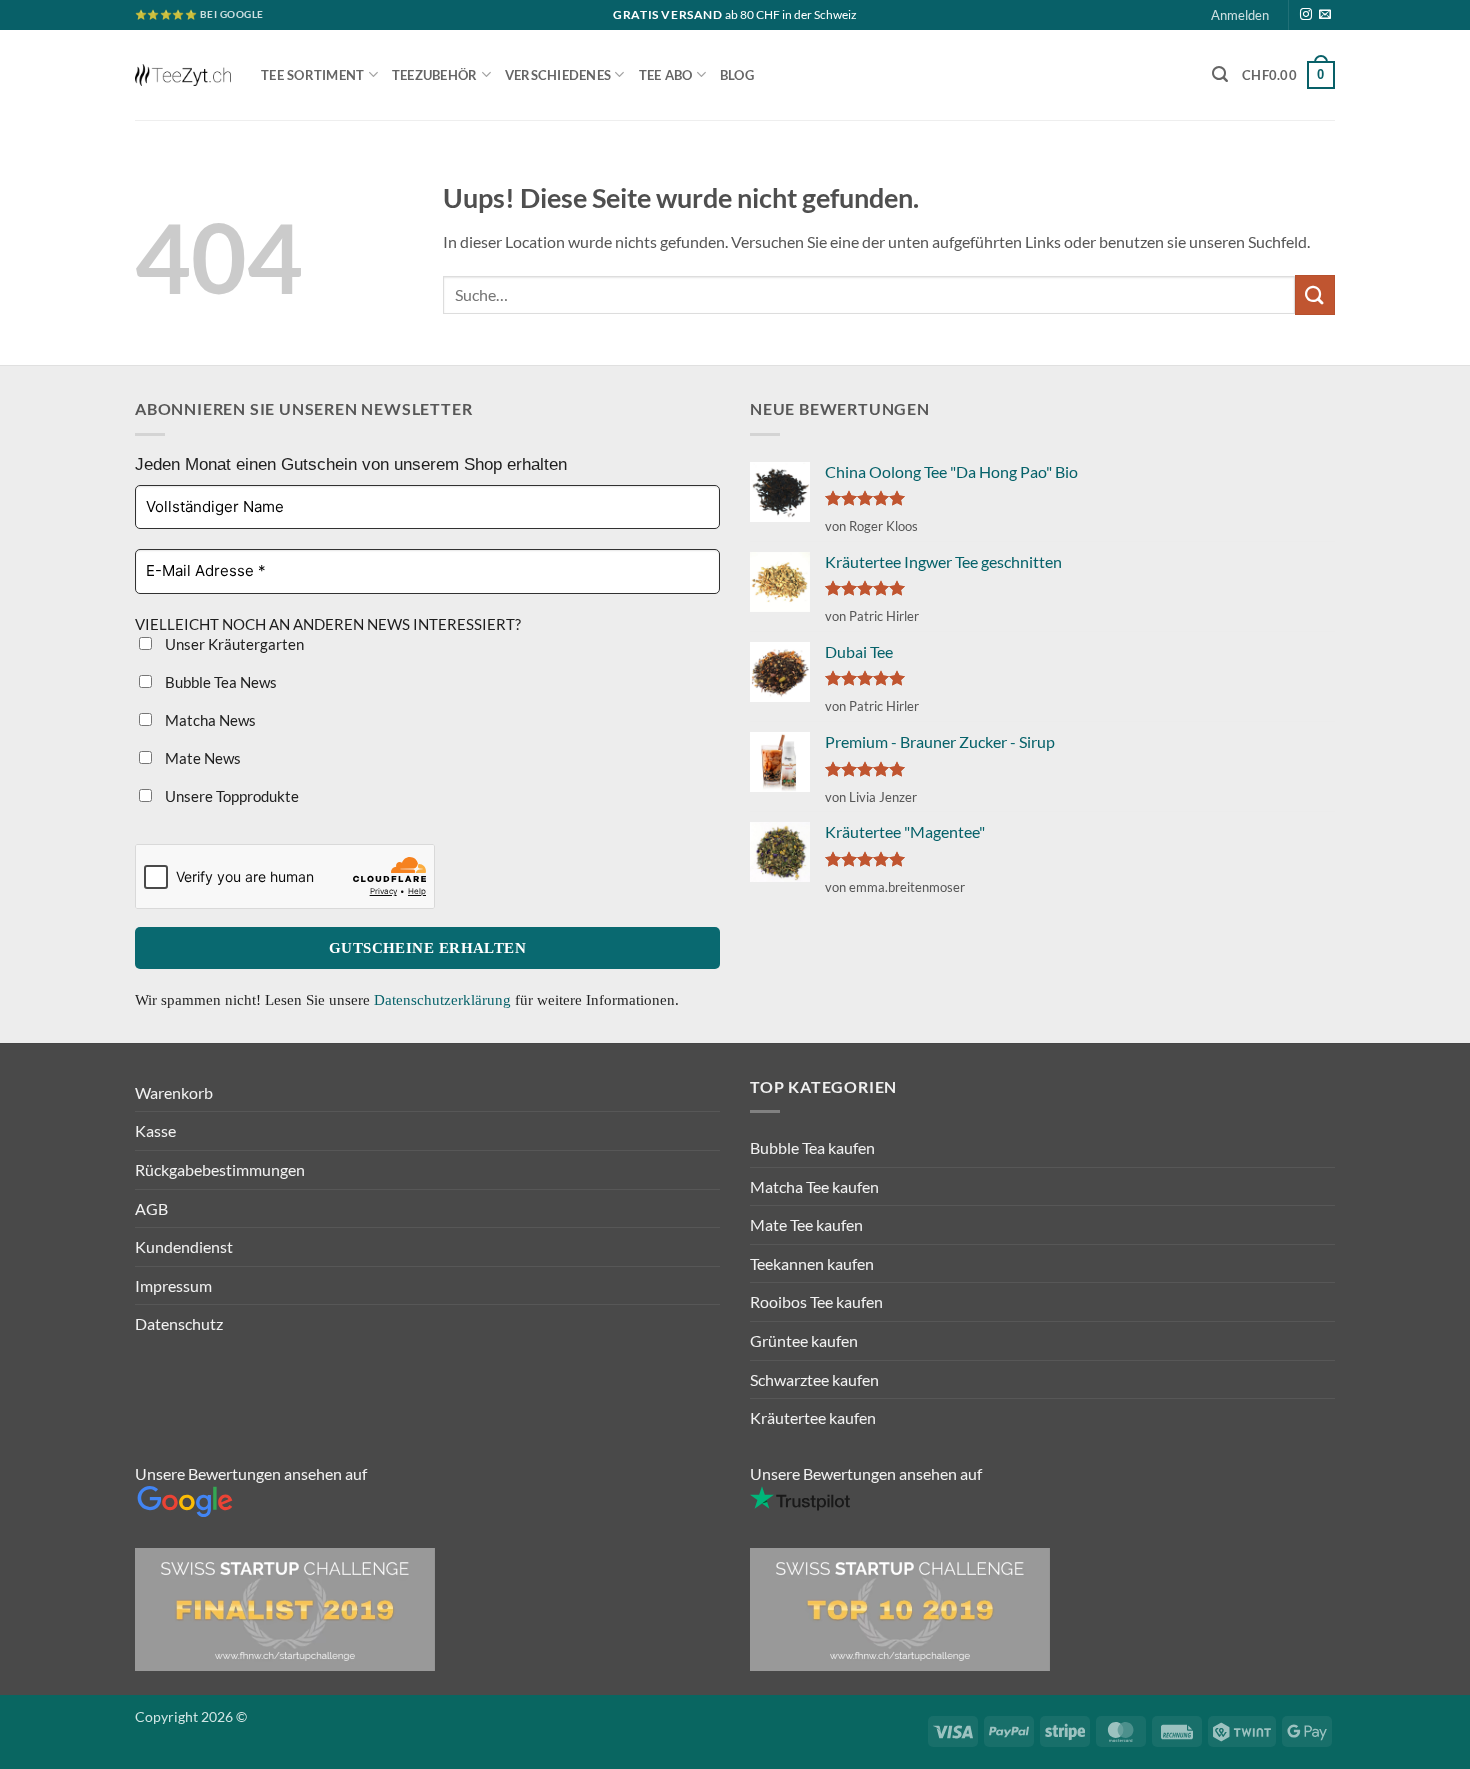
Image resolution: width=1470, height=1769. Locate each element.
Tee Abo (666, 75)
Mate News (201, 758)
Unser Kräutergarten (233, 644)
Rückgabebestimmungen (220, 1169)
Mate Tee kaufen (806, 1224)
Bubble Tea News (219, 682)
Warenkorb (174, 1092)
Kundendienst (184, 1246)
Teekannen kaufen (812, 1263)
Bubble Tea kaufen (812, 1147)
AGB (151, 1208)
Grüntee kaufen (804, 1340)
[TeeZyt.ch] (183, 75)
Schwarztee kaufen (814, 1379)
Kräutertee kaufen (813, 1417)
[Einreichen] (1315, 294)
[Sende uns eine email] (1325, 15)
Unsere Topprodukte (230, 796)
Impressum (173, 1285)
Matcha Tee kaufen (814, 1186)
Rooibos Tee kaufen (816, 1301)
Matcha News (209, 720)
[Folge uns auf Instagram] (1306, 15)
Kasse (155, 1130)
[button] (1220, 74)
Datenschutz (179, 1323)
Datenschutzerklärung (444, 1000)
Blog (737, 75)
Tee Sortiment (312, 75)
